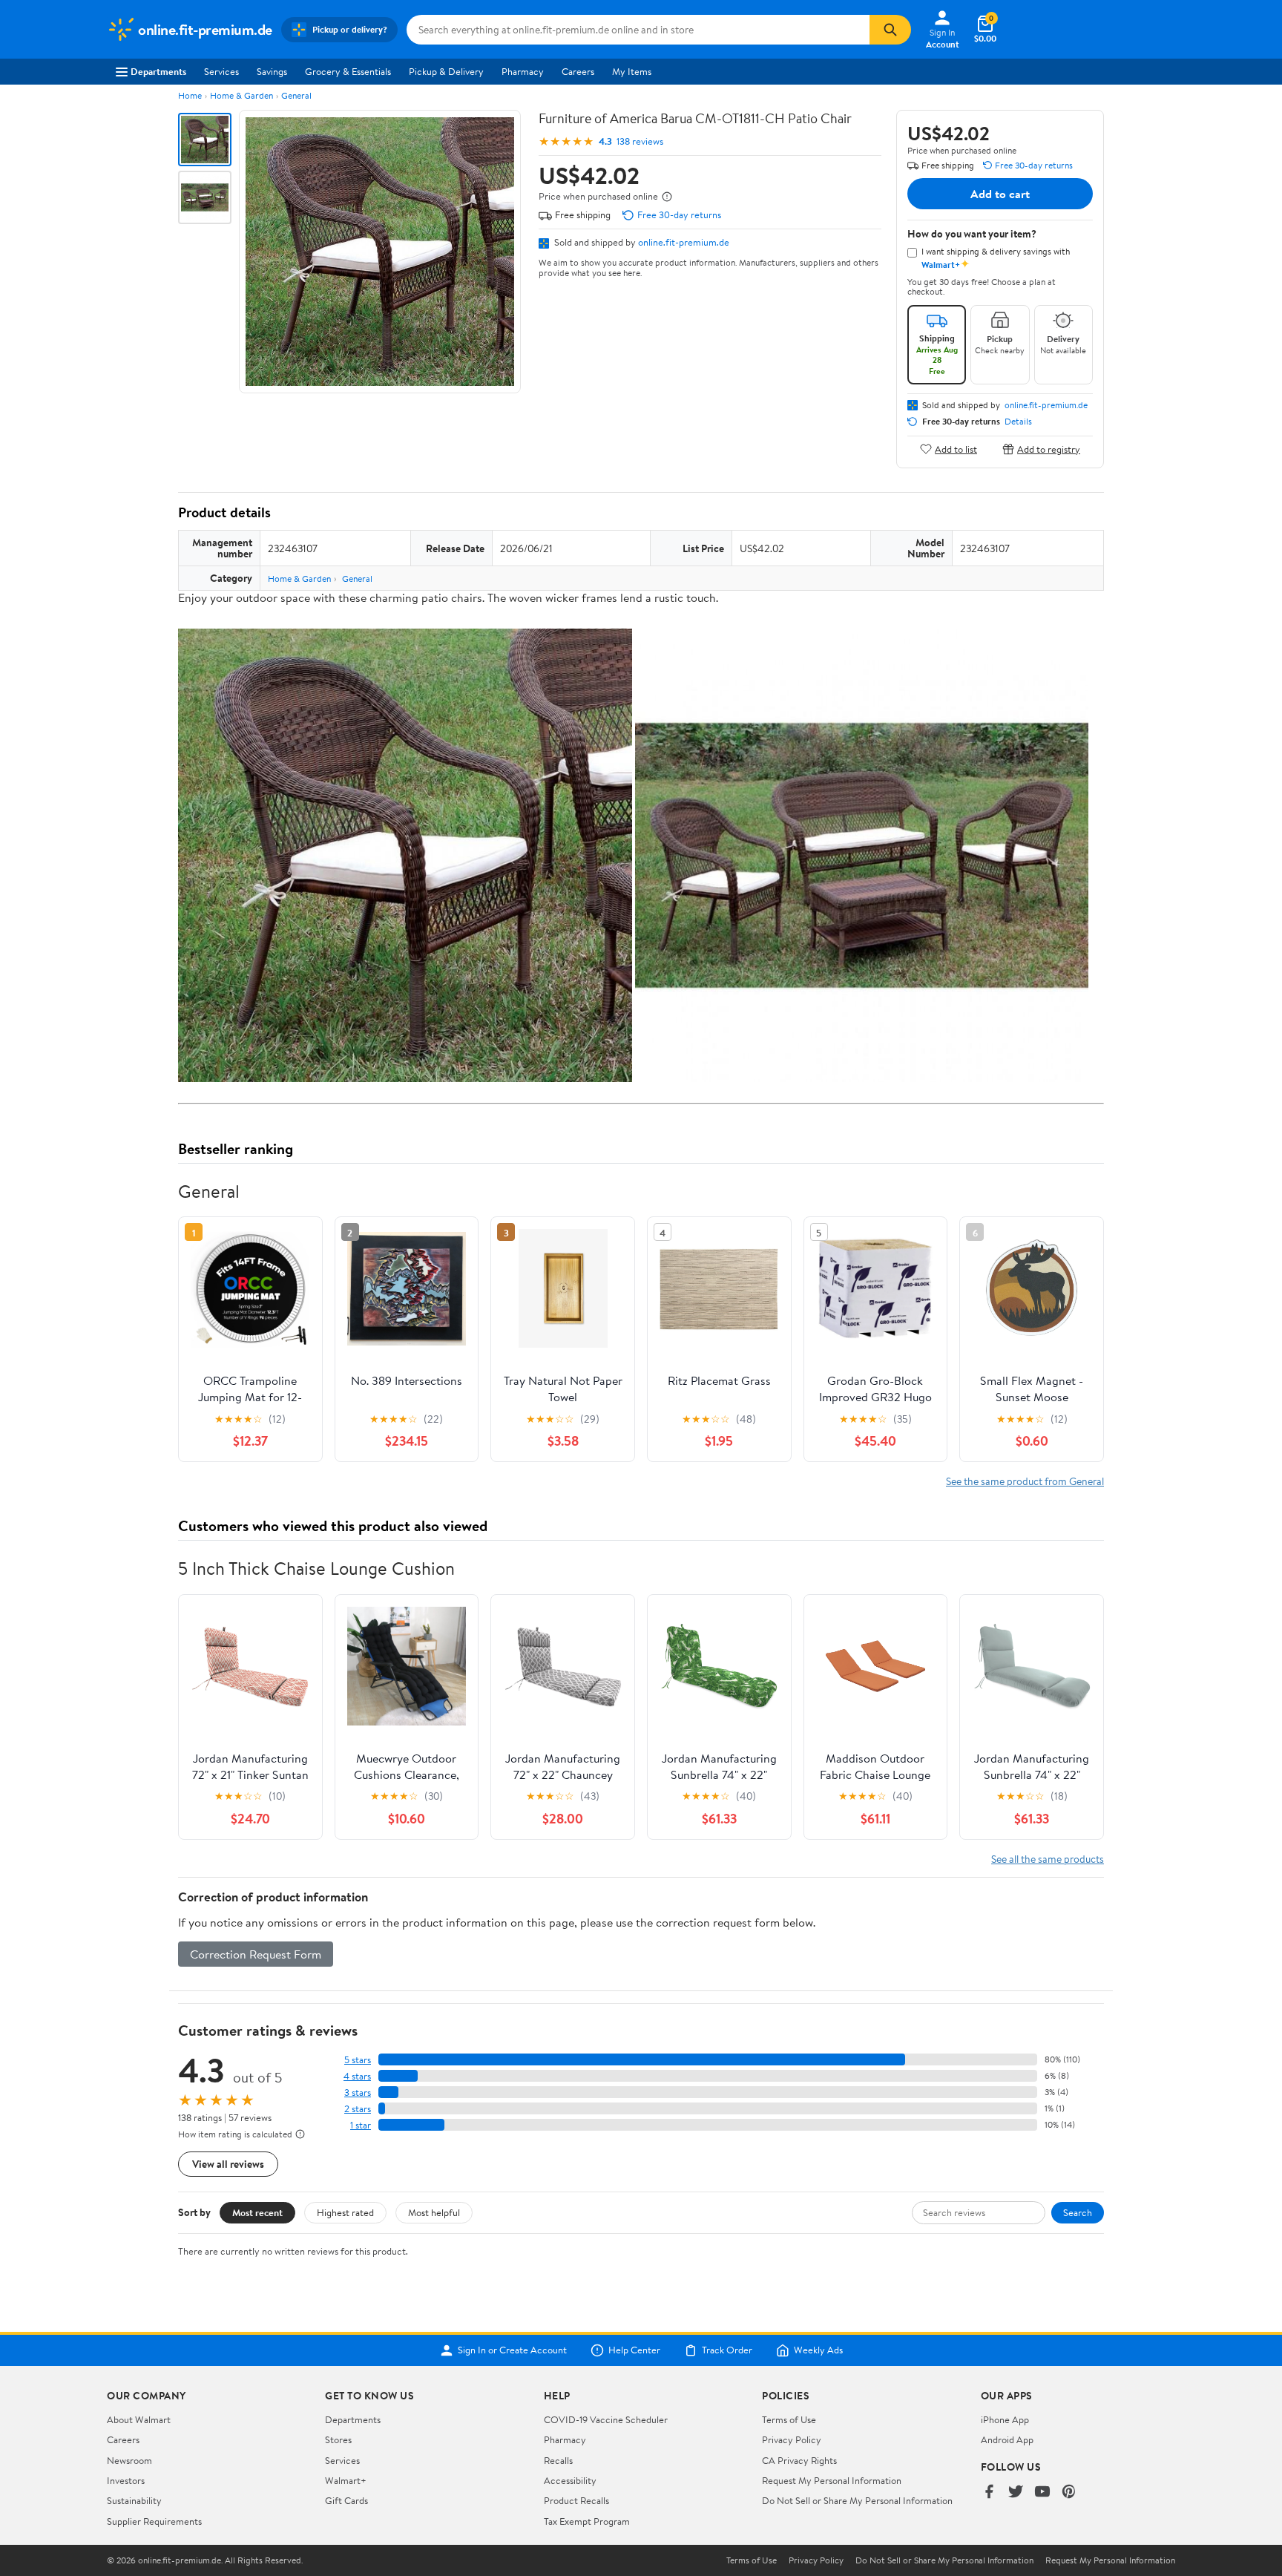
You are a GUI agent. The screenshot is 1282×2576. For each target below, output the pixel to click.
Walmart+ (346, 2480)
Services (221, 71)
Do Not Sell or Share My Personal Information (857, 2500)
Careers (578, 71)
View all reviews (228, 2164)
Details (1018, 422)
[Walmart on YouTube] (1042, 2493)
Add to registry (1049, 449)
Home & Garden (241, 95)
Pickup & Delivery (446, 71)
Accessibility (570, 2480)
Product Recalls (576, 2500)
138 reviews (640, 141)
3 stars (358, 2092)
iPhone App (1005, 2419)
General (296, 95)
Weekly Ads (818, 2350)
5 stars (358, 2060)
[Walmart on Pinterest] (1069, 2493)
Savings (272, 71)
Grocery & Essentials (348, 71)
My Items (632, 71)
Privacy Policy (792, 2439)
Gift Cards (346, 2500)
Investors (126, 2480)
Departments (158, 71)
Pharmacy (523, 71)
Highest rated (345, 2212)
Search (1078, 2212)
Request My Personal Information (832, 2480)
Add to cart (1000, 194)
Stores (338, 2439)
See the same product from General (1025, 1481)
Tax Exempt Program (587, 2521)
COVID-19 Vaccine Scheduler (606, 2419)
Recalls (558, 2460)
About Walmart (139, 2419)
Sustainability (134, 2500)
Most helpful (434, 2212)
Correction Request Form (256, 1954)
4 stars (357, 2076)
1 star (361, 2125)
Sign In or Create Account (512, 2350)
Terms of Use (789, 2419)
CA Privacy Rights (799, 2460)
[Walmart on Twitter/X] (1016, 2493)
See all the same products (1048, 1859)
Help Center (634, 2350)
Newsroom (129, 2460)
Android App (1007, 2439)
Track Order (727, 2350)
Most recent (257, 2212)
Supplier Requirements (154, 2521)
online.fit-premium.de (684, 242)
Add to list (956, 449)
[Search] (890, 30)
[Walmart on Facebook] (989, 2493)
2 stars (358, 2109)
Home (190, 95)
